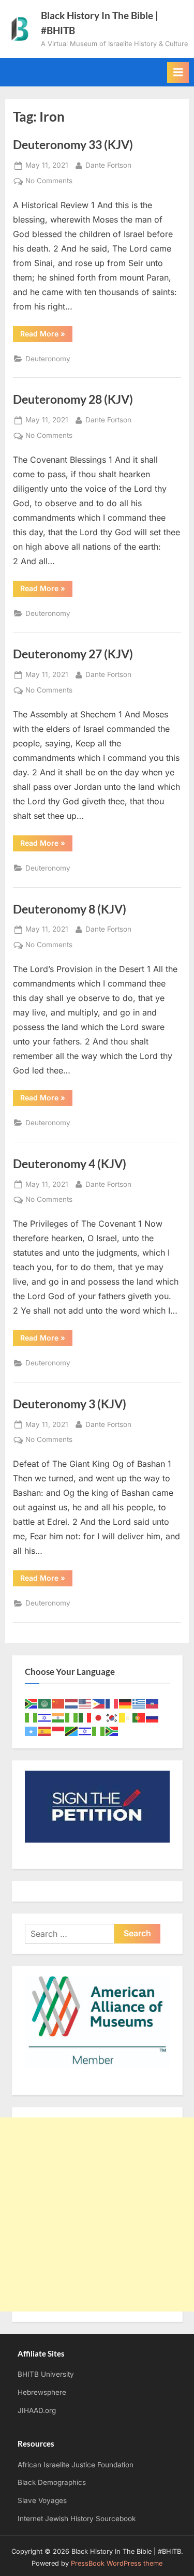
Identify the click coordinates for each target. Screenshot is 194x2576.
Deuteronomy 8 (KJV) (70, 909)
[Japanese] (99, 1717)
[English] (85, 1703)
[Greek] (139, 1703)
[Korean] (112, 1717)
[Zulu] (112, 1731)
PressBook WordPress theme (117, 2563)
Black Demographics (52, 2482)
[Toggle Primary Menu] (178, 72)
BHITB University (46, 2374)
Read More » (46, 335)
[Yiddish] (85, 1731)
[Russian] (153, 1717)
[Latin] (126, 1717)
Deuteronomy (48, 359)
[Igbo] (72, 1717)
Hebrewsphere (42, 2392)
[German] (126, 1703)
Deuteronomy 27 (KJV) (73, 654)
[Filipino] (99, 1703)
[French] (112, 1703)
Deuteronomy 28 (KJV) (73, 399)
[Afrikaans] (32, 1703)
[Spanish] (45, 1731)
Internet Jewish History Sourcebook (77, 2519)
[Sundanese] (58, 1731)
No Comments (49, 182)
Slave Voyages (42, 2500)
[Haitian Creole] (153, 1703)
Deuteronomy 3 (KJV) (70, 1404)
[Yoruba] (99, 1731)
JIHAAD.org (37, 2410)
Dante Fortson (108, 165)
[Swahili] (72, 1731)
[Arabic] (45, 1703)
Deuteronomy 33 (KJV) (73, 144)
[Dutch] (72, 1703)
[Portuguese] (139, 1717)
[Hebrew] (45, 1717)
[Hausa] (32, 1717)
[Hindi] (58, 1717)
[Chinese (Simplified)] (58, 1703)
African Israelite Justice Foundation (76, 2465)
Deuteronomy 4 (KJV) (70, 1164)
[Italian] (85, 1717)
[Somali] (32, 1731)
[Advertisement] (97, 2214)
